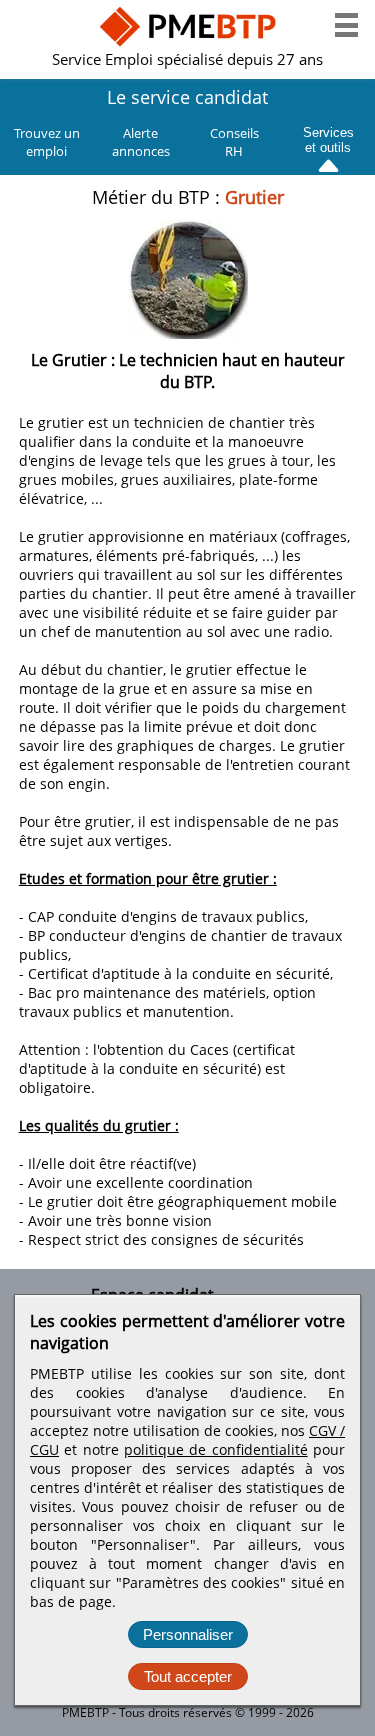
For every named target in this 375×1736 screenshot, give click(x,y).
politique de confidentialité (216, 1449)
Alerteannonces (141, 142)
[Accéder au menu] (346, 25)
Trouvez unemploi (47, 142)
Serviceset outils (328, 137)
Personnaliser (188, 1634)
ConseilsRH (234, 142)
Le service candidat (187, 97)
